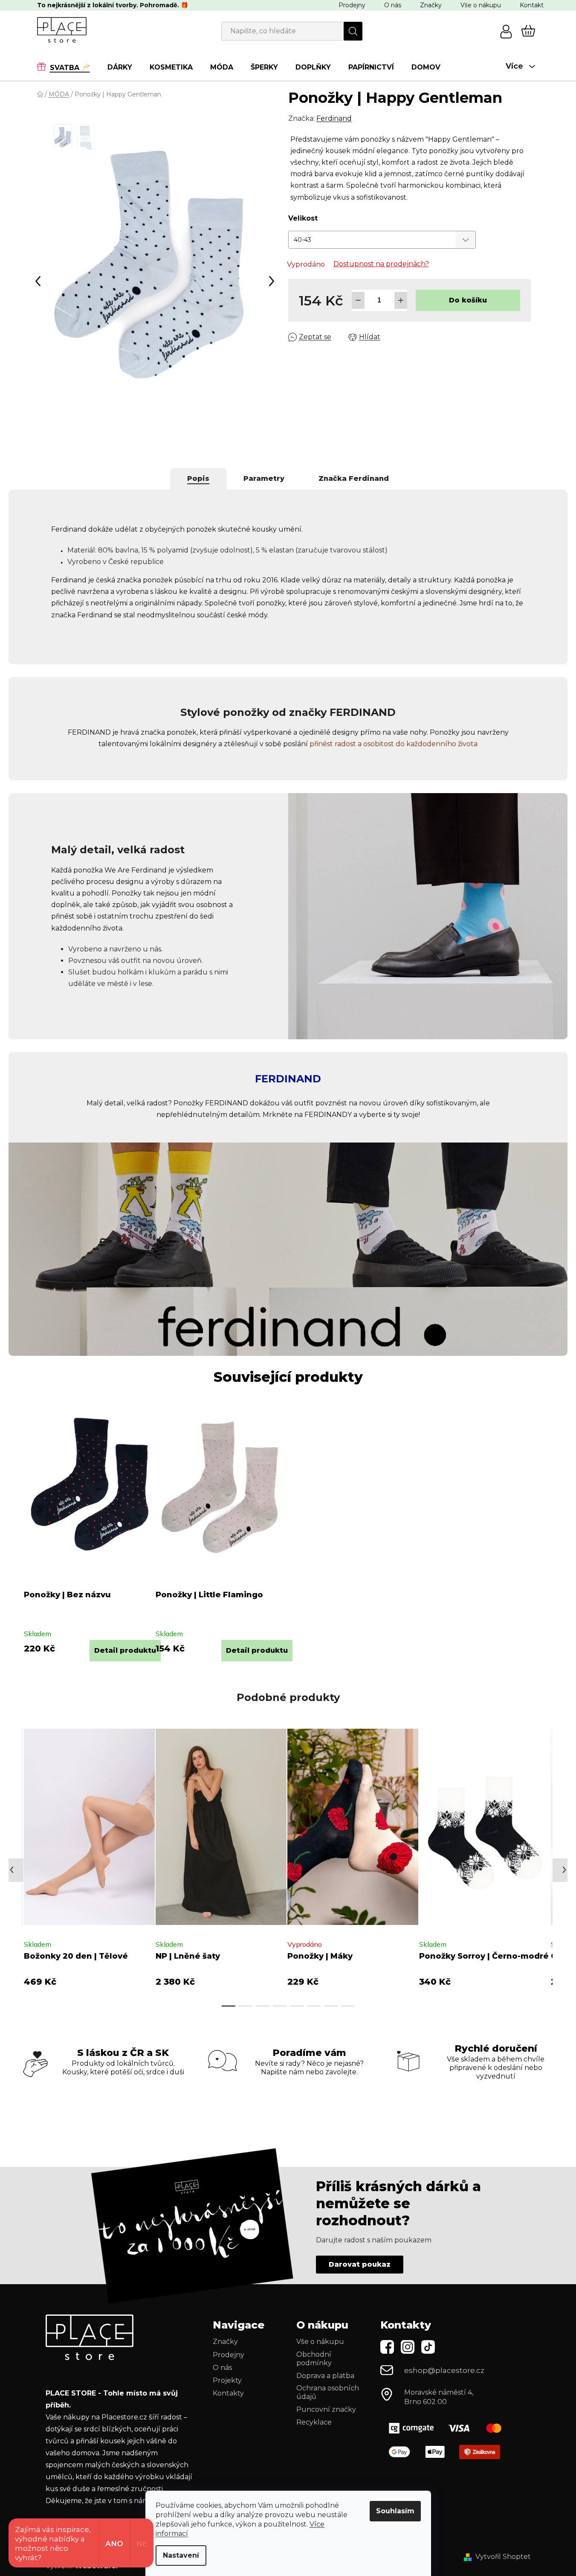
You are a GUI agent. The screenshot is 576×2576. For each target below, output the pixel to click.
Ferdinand (334, 118)
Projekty (227, 2380)
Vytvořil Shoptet (503, 2557)
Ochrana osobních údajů (328, 2392)
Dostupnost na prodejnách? (381, 264)
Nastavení (181, 2555)
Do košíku (468, 300)
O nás (393, 5)
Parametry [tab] (264, 478)
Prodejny (352, 5)
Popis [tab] (198, 478)
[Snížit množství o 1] (358, 300)
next (546, 1865)
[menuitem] (68, 67)
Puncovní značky (326, 2409)
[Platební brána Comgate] (449, 2428)
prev (15, 1865)
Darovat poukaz (360, 2264)
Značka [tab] (354, 478)
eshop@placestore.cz (444, 2370)
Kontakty (228, 2393)
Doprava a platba (325, 2376)
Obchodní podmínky (314, 2359)
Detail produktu (125, 1650)
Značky (431, 5)
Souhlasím (395, 2511)
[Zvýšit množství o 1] (401, 300)
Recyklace (314, 2422)
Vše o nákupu (481, 5)
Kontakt (532, 5)
